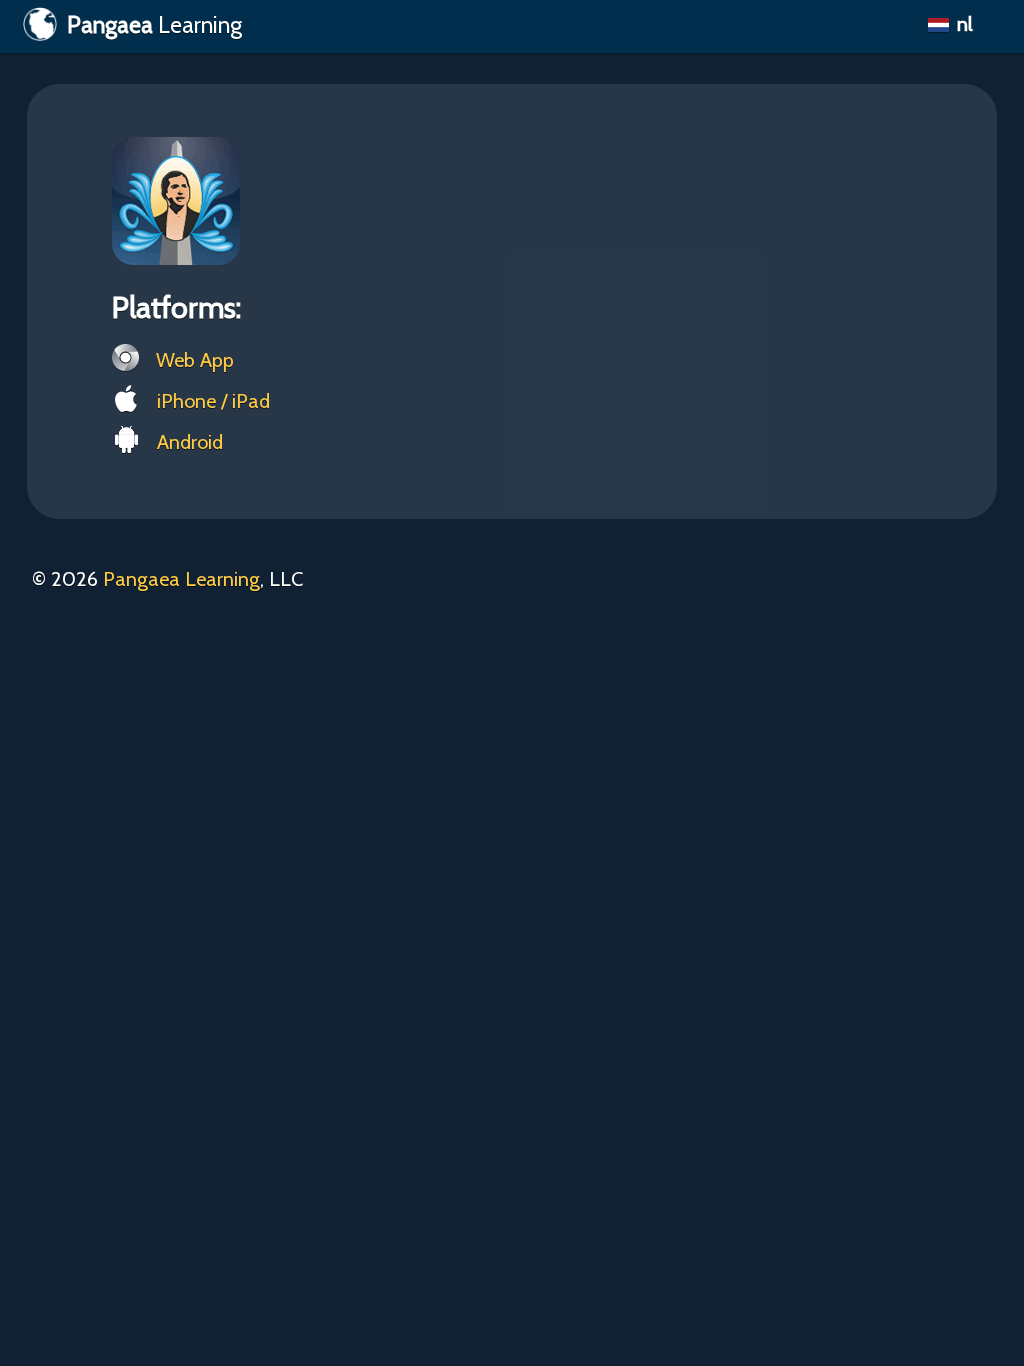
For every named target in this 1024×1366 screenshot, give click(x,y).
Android (187, 442)
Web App (192, 360)
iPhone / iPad (211, 401)
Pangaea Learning (181, 579)
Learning (154, 25)
